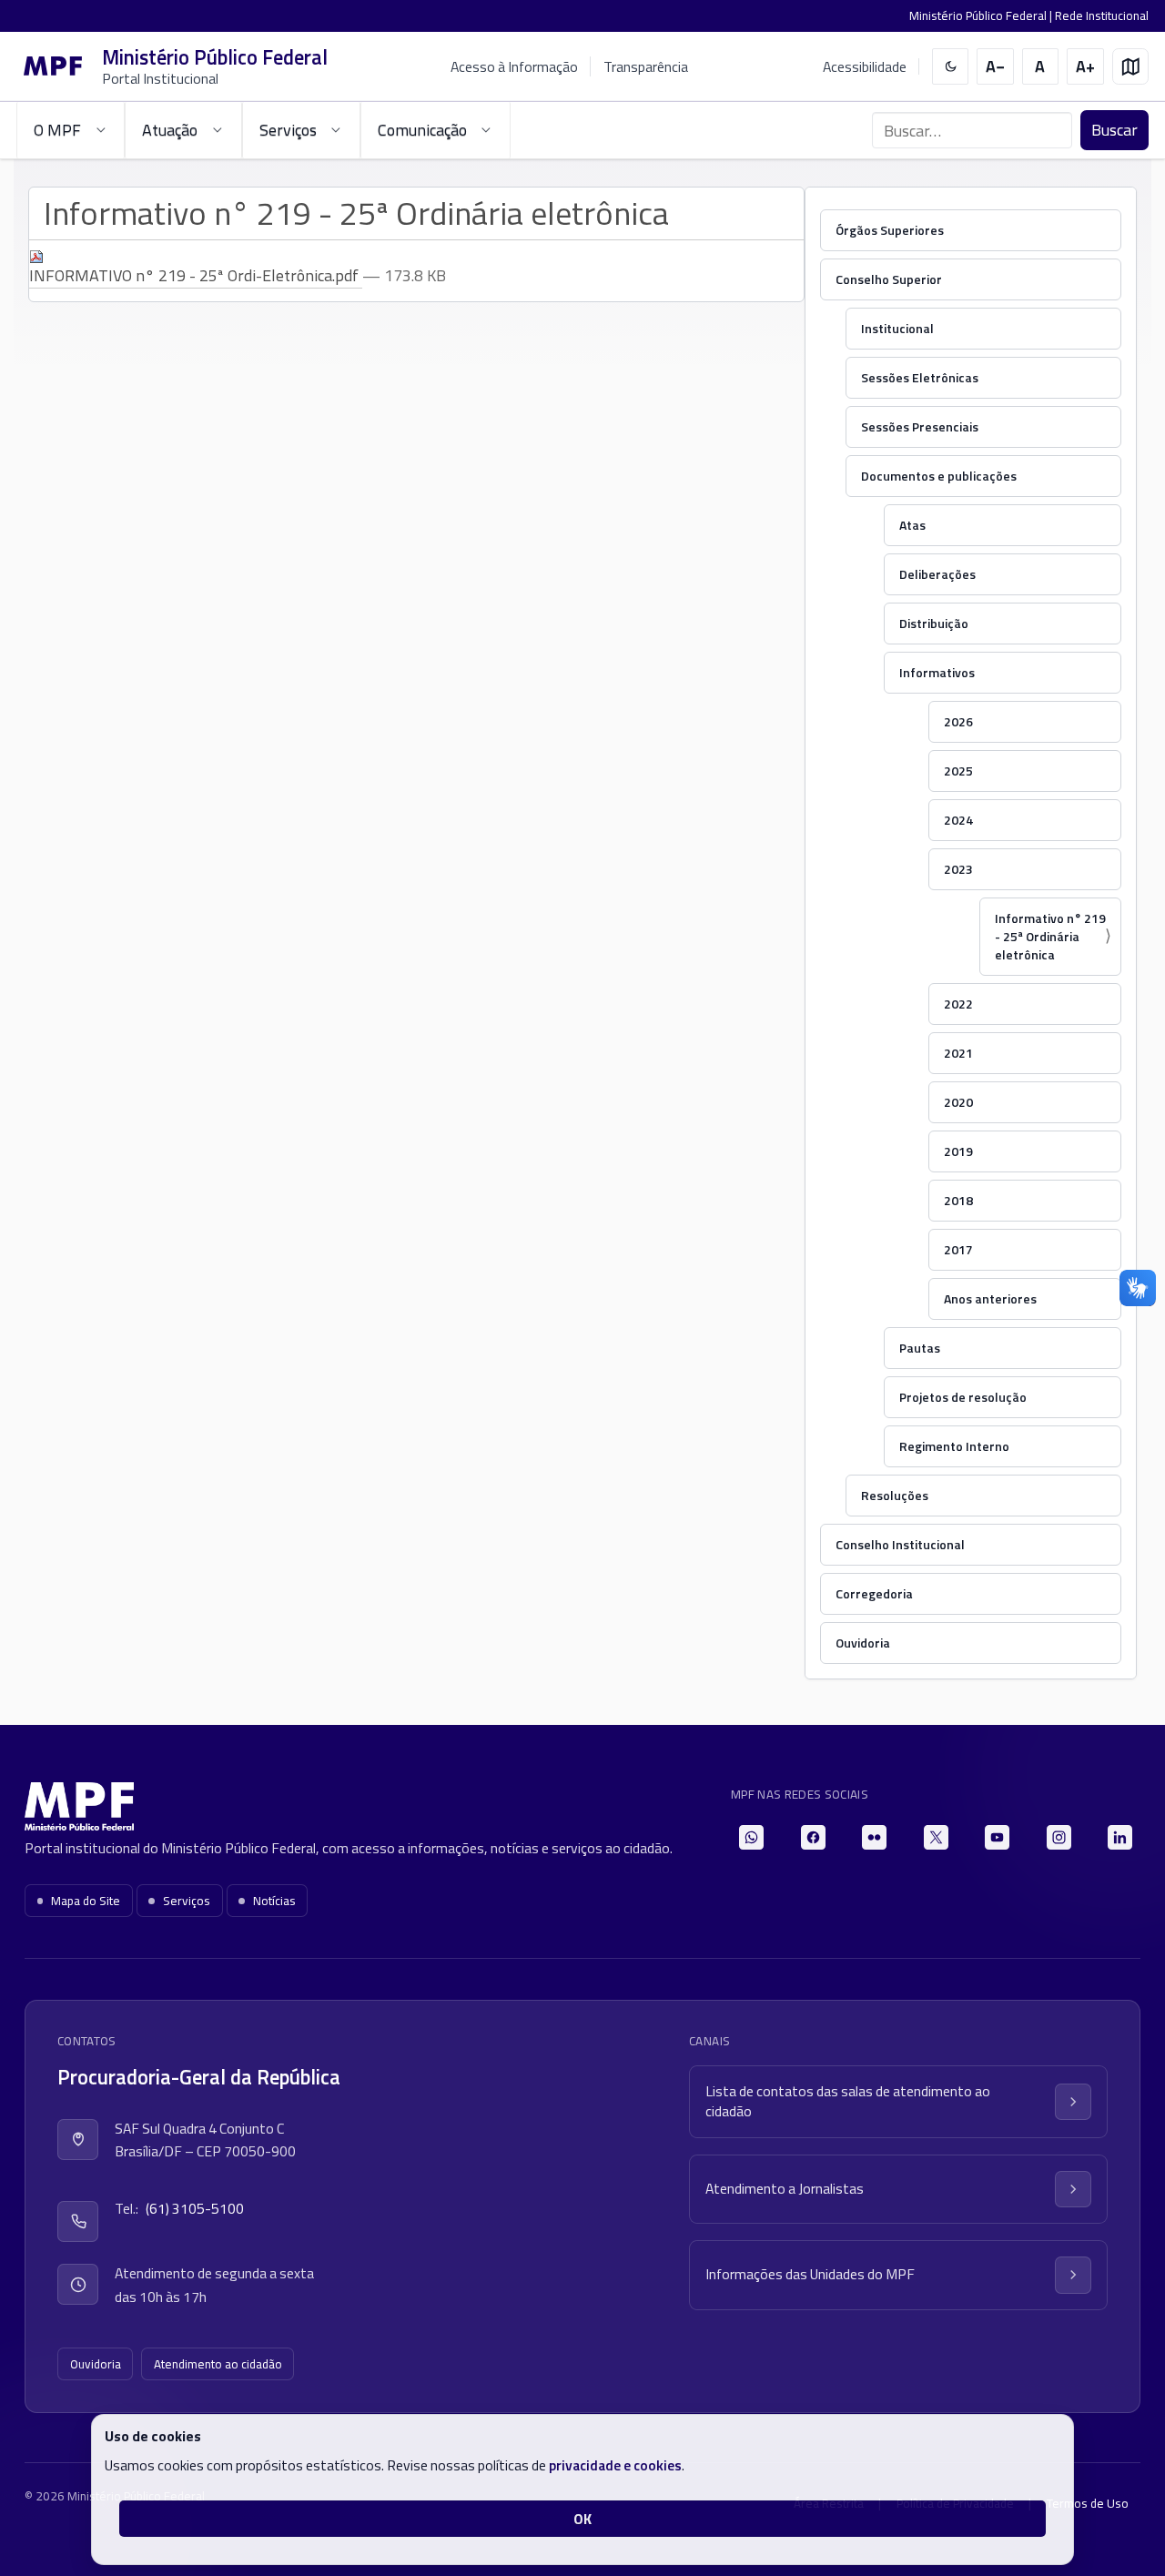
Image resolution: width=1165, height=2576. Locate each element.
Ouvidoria (863, 1643)
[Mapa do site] (1131, 67)
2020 (958, 1102)
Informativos (937, 672)
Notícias (274, 1901)
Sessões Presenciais (920, 426)
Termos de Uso (1088, 2503)
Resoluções (895, 1495)
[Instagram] (1059, 1837)
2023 (958, 869)
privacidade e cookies (615, 2465)
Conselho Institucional (900, 1544)
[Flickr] (874, 1837)
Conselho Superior (889, 279)
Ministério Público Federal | (982, 15)
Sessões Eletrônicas (920, 377)
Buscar (1114, 130)
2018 (958, 1200)
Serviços (187, 1901)
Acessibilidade (865, 67)
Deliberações (937, 574)
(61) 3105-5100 (195, 2208)
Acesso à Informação (514, 66)
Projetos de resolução (963, 1397)
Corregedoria (874, 1593)
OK (582, 2519)
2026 (958, 721)
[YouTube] (997, 1837)
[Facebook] (813, 1837)
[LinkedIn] (1120, 1837)
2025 (958, 771)
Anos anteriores (990, 1298)
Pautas (920, 1348)
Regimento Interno (954, 1446)
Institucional (897, 328)
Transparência (646, 66)
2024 (958, 820)
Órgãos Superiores (890, 230)
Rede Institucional (1102, 15)
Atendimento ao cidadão (218, 2364)
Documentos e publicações (939, 476)
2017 (958, 1249)
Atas (912, 525)
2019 (958, 1151)
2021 (958, 1053)
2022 (958, 1004)
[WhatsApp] (751, 1837)
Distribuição (934, 623)
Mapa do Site (86, 1901)
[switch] (951, 67)
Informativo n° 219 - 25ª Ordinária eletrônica (1050, 936)
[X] (936, 1837)
